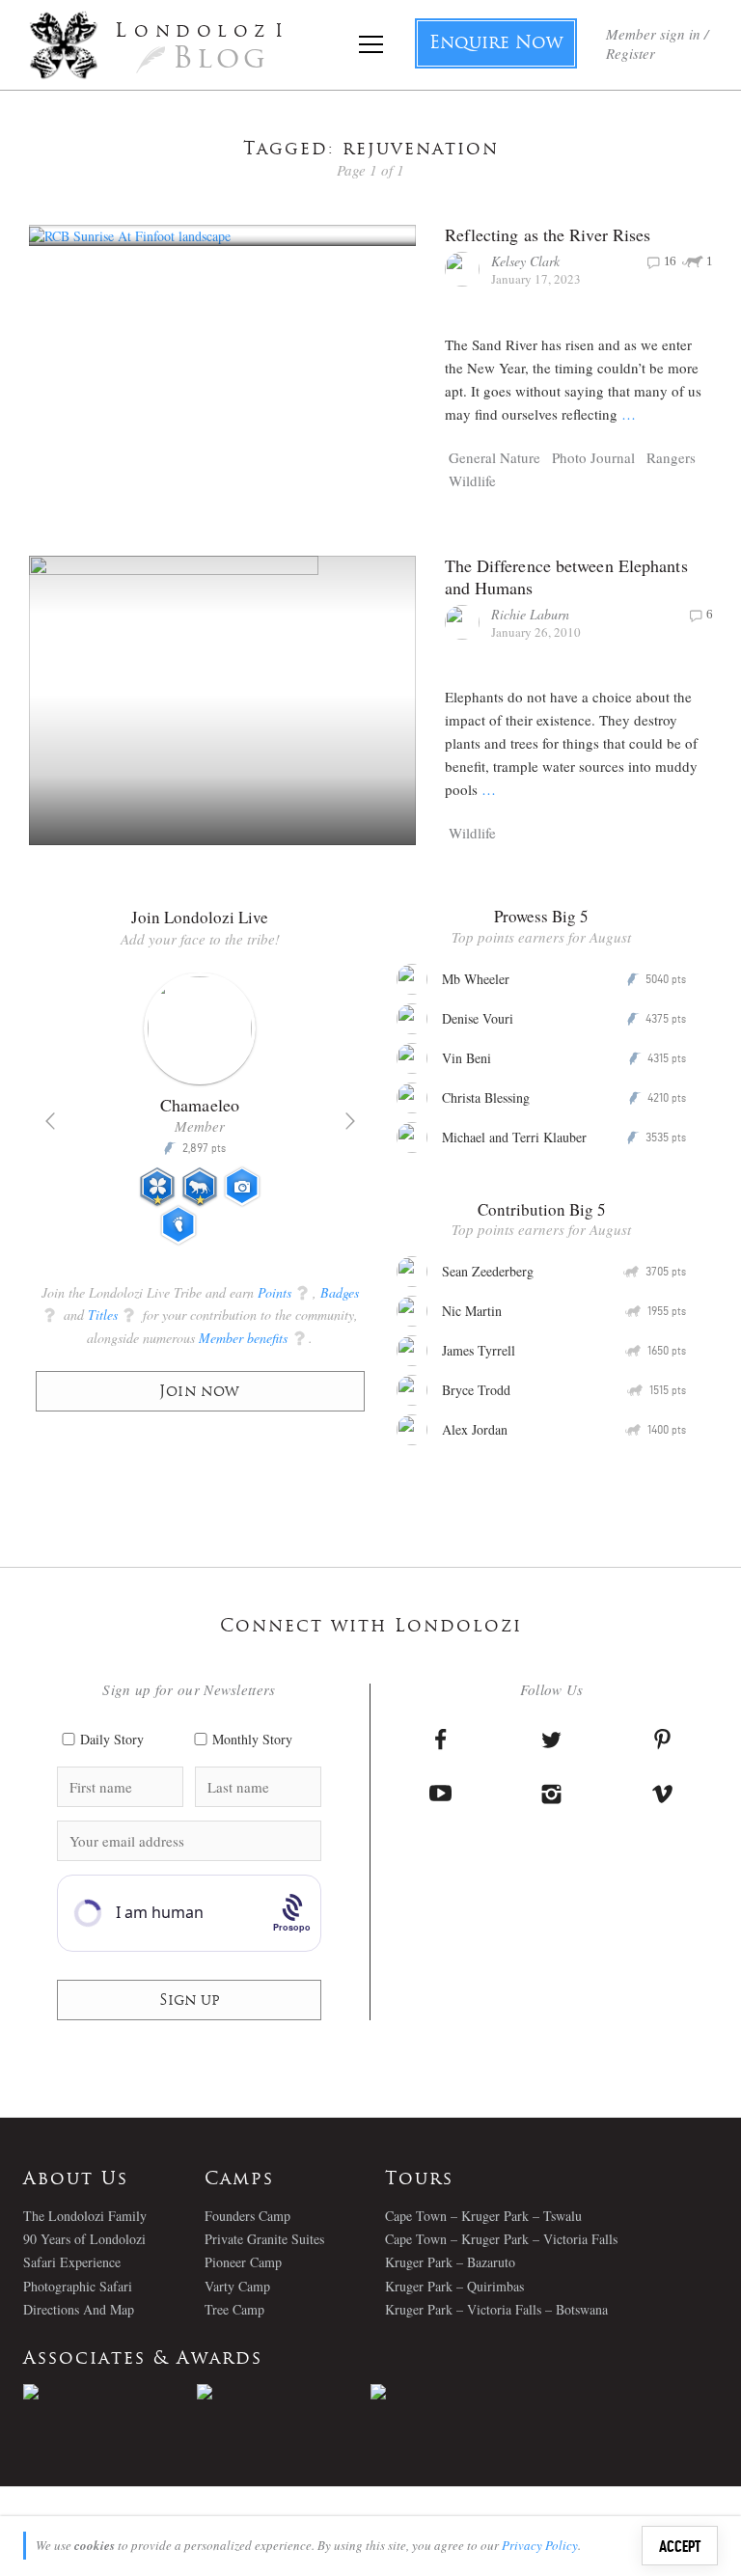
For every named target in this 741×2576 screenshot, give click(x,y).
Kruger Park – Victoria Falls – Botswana (496, 2309)
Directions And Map (79, 2309)
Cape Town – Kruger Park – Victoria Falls (501, 2239)
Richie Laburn (530, 614)
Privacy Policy (540, 2545)
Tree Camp (234, 2309)
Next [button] (350, 1121)
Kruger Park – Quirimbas (454, 2286)
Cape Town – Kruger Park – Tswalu (483, 2216)
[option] (200, 1117)
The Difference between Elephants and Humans (566, 576)
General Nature (494, 457)
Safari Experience (72, 2262)
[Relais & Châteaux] (457, 2392)
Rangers (671, 457)
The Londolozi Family (85, 2216)
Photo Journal (593, 457)
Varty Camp (237, 2286)
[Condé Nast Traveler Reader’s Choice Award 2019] (110, 2392)
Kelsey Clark (525, 261)
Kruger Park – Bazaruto (450, 2262)
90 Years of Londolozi (84, 2239)
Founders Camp (247, 2216)
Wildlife (472, 480)
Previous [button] (50, 1121)
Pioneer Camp (243, 2262)
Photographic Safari (78, 2286)
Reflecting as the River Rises (548, 234)
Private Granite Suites (264, 2239)
